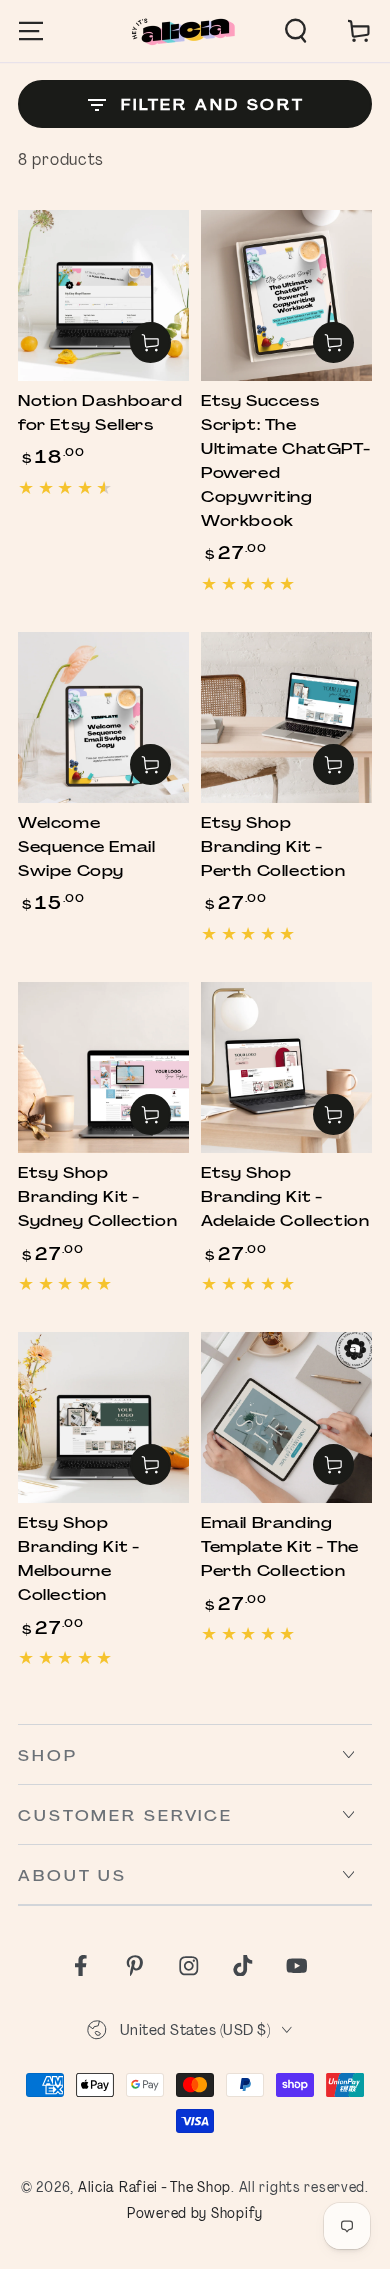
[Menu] (31, 31)
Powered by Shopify (195, 2212)
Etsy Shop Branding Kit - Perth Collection (273, 847)
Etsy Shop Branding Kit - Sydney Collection (97, 1197)
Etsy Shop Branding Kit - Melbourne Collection (78, 1559)
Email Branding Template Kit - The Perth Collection (280, 1547)
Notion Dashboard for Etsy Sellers (100, 413)
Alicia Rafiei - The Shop (154, 2186)
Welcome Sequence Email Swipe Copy (86, 847)
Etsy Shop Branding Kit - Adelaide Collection (285, 1197)
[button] (296, 31)
